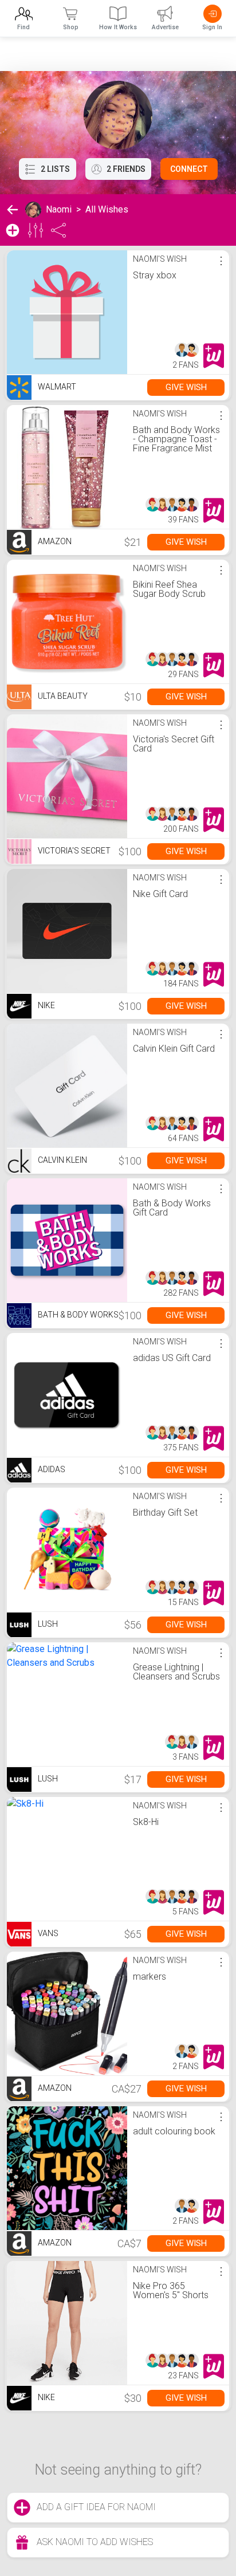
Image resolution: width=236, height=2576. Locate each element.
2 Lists (55, 169)
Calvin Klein (62, 1160)
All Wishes (107, 209)
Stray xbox (155, 275)
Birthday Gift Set (165, 1513)
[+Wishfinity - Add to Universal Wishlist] (214, 356)
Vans (47, 1933)
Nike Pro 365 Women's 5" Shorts (171, 2290)
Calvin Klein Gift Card (174, 1049)
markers (150, 1977)
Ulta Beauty (62, 696)
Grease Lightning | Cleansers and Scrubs (176, 1672)
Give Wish (186, 387)
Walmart (56, 387)
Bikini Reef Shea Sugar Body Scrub (169, 589)
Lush (47, 1624)
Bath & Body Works (77, 1315)
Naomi (59, 209)
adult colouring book (174, 2131)
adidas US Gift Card (172, 1358)
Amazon (54, 541)
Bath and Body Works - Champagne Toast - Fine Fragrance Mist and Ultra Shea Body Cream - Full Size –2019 (176, 453)
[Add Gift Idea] (13, 230)
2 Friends (126, 169)
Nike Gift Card (160, 894)
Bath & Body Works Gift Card (172, 1208)
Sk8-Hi (146, 1822)
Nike (46, 1005)
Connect (189, 169)
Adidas (51, 1469)
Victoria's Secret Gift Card (174, 744)
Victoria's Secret (73, 851)
